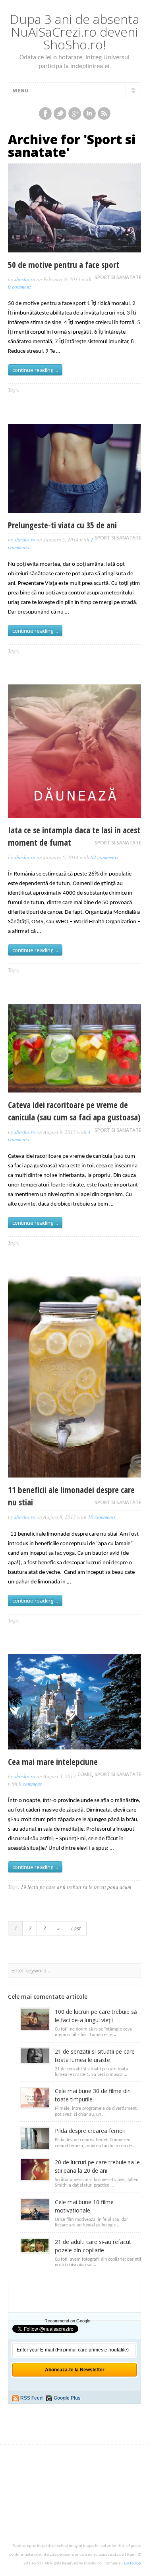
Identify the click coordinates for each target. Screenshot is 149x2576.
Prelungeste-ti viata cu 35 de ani (62, 525)
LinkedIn (89, 113)
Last (76, 1928)
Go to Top (133, 2563)
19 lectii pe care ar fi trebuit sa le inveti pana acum (76, 1887)
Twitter (60, 113)
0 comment (19, 287)
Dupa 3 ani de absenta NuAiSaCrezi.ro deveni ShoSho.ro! (75, 32)
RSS (104, 113)
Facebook (45, 113)
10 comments (102, 1517)
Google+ (75, 113)
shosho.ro (25, 279)
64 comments (104, 857)
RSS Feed (31, 2398)
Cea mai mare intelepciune (53, 1762)
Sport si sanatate (118, 277)
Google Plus (67, 2398)
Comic (85, 1774)
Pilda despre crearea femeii (90, 2131)
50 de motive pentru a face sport (64, 265)
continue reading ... (35, 370)
